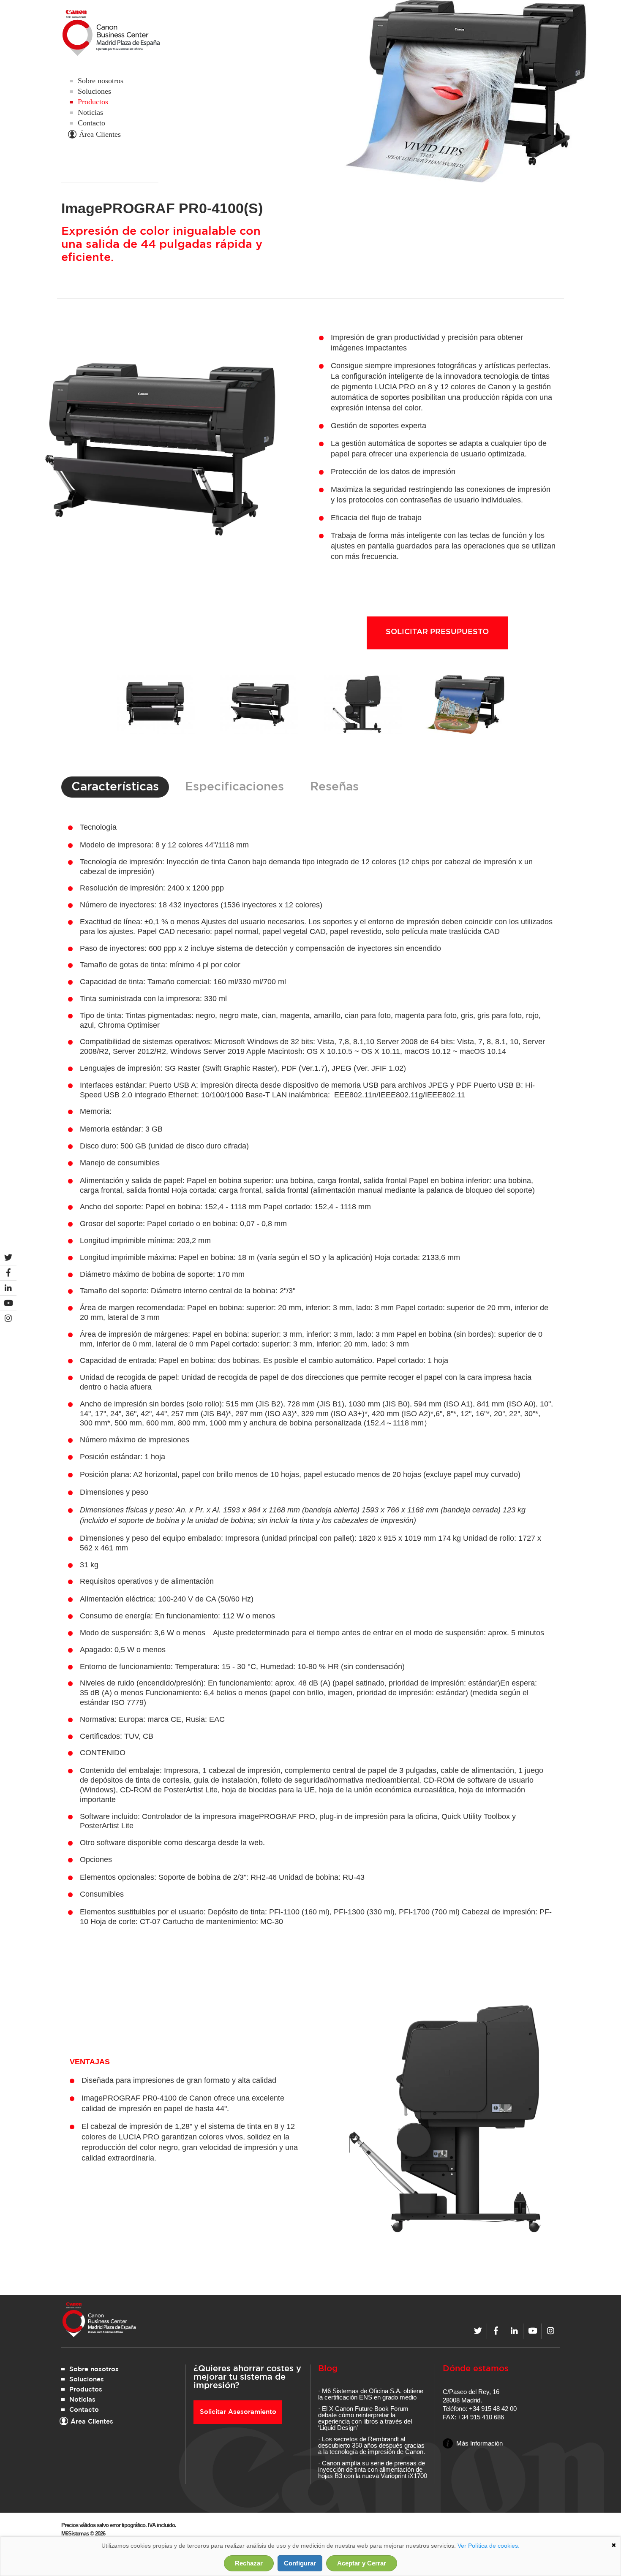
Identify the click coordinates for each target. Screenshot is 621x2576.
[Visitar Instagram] (551, 2331)
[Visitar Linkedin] (514, 2331)
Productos (93, 102)
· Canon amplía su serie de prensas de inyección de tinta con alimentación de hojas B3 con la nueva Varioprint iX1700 (373, 2469)
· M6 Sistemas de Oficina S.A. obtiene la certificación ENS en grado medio (371, 2394)
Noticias (90, 112)
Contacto (91, 123)
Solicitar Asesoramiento (238, 2412)
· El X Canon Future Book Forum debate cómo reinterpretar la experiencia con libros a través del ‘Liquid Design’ (365, 2418)
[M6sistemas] (121, 33)
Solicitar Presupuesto (437, 632)
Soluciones (94, 91)
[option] (155, 704)
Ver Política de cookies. (489, 2546)
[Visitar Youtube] (532, 2331)
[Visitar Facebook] (496, 2331)
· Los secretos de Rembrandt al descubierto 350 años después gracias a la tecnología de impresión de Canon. (372, 2445)
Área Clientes (100, 134)
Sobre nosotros (101, 81)
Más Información (479, 2443)
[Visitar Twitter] (478, 2331)
